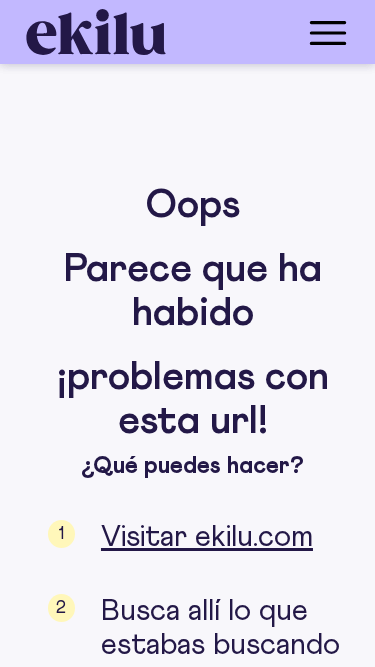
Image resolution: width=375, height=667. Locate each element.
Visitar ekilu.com (207, 537)
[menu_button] (267, 32)
